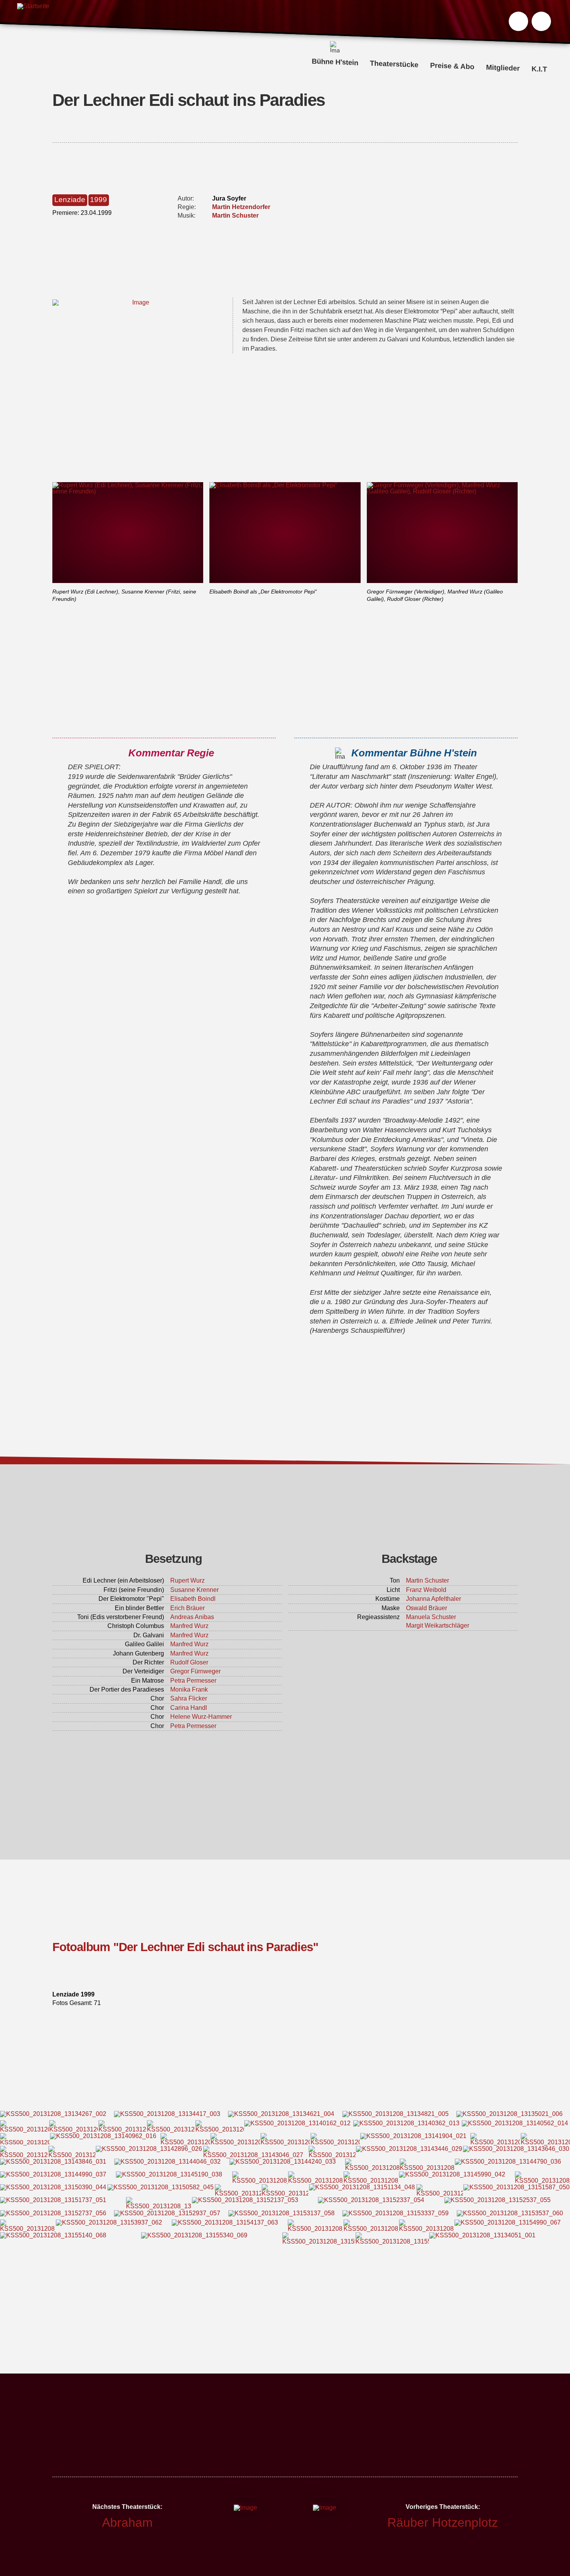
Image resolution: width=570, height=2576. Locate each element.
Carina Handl (189, 1708)
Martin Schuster (235, 215)
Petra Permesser (193, 1681)
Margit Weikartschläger (438, 1625)
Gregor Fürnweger (195, 1671)
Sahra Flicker (189, 1698)
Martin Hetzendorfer (241, 207)
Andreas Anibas (192, 1617)
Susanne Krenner (194, 1590)
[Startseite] (33, 23)
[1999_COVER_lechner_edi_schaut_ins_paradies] (138, 303)
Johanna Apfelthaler (434, 1599)
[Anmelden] (541, 21)
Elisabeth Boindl (193, 1599)
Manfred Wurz (189, 1626)
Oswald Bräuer (427, 1608)
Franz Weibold (426, 1590)
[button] (518, 21)
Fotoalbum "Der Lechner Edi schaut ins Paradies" (185, 1947)
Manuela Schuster (431, 1617)
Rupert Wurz (187, 1580)
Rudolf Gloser (189, 1662)
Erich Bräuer (187, 1608)
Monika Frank (189, 1689)
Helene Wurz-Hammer (201, 1717)
